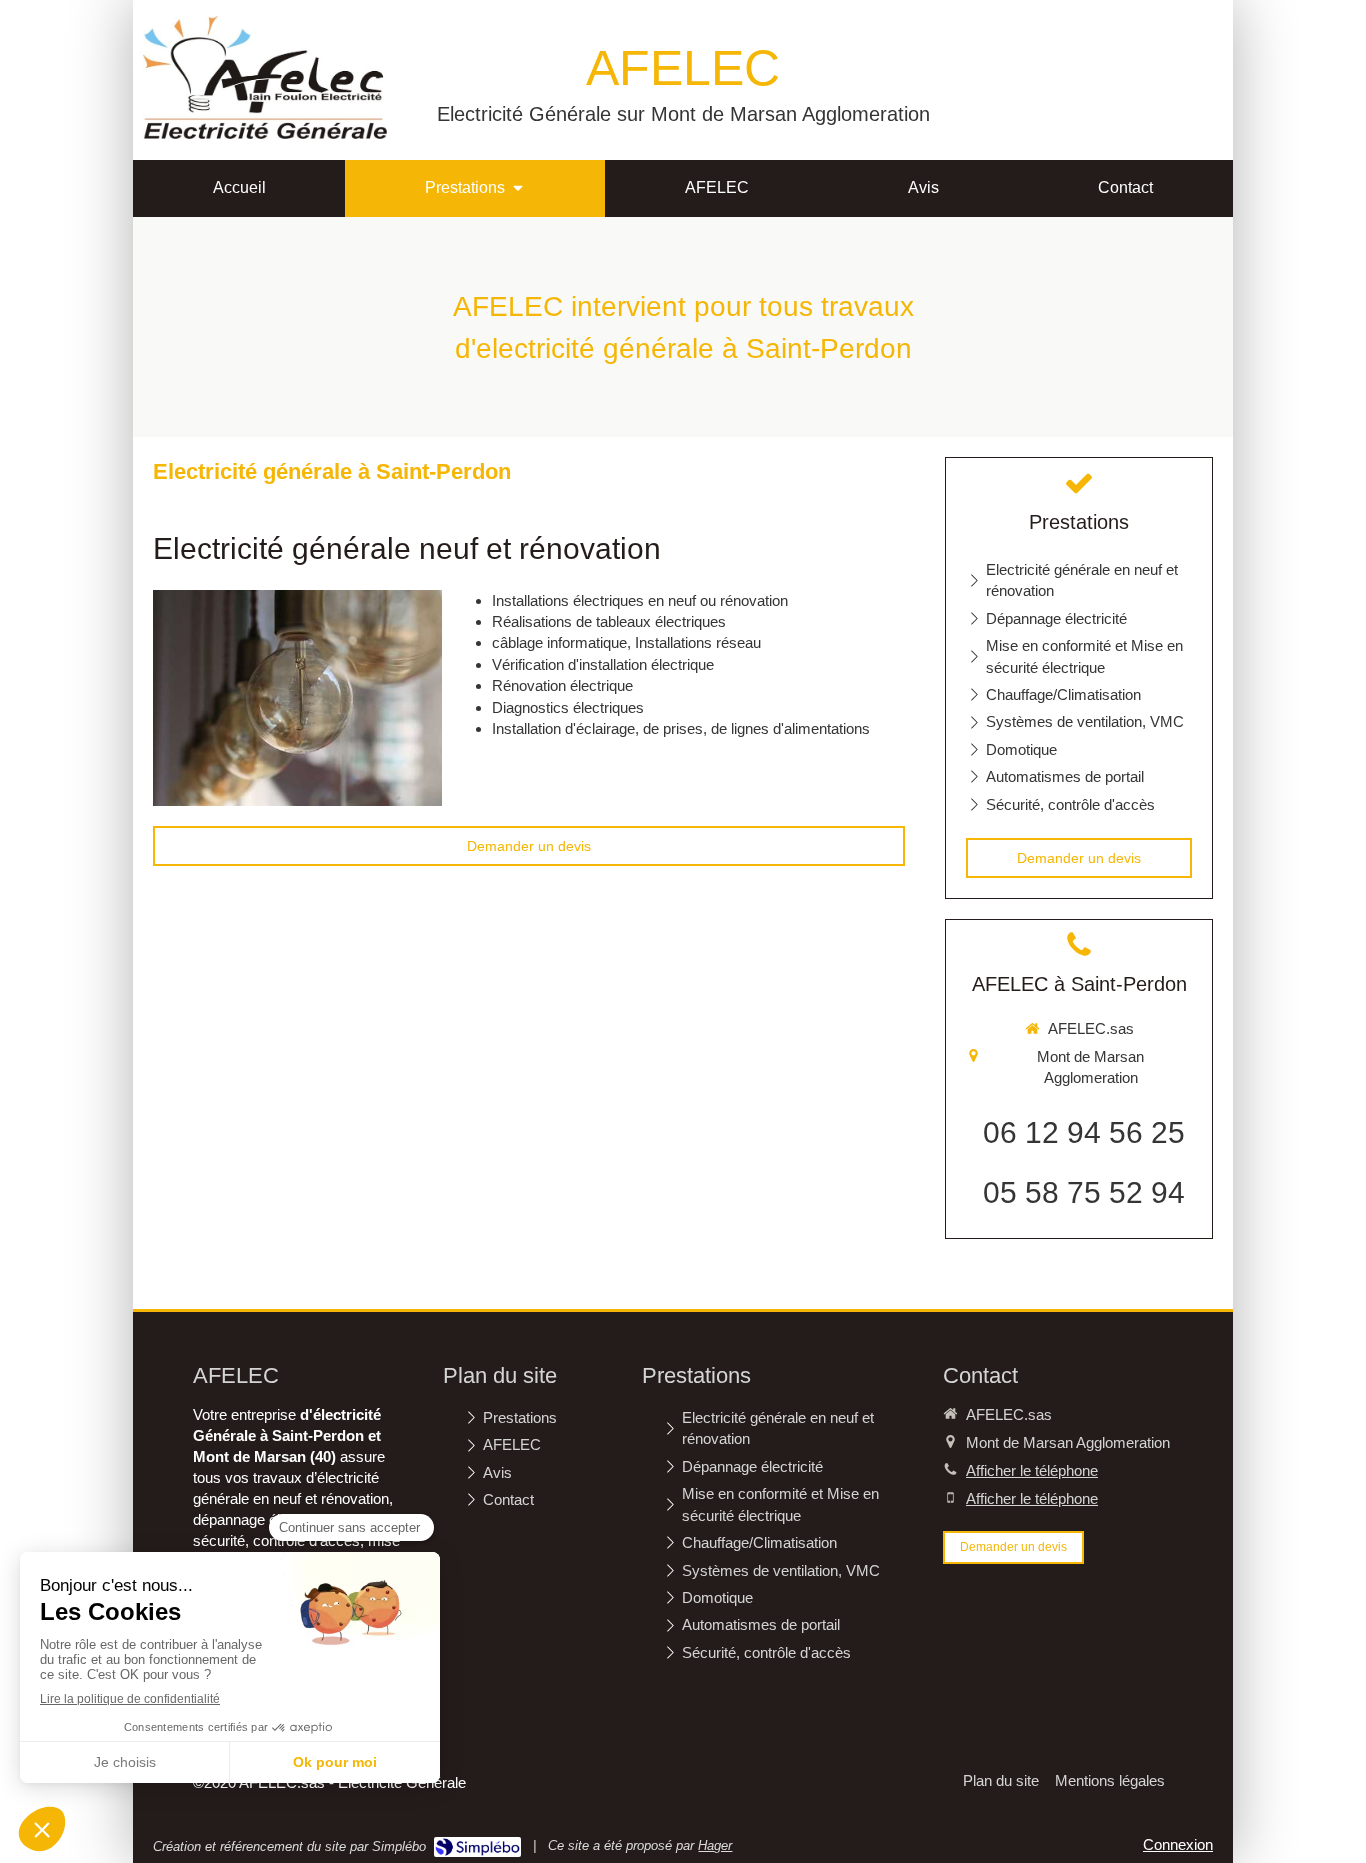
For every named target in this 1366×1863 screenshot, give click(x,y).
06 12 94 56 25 (1084, 1132)
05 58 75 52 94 (1084, 1192)
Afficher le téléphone (1032, 1470)
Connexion (1178, 1844)
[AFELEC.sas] (265, 133)
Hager (715, 1845)
